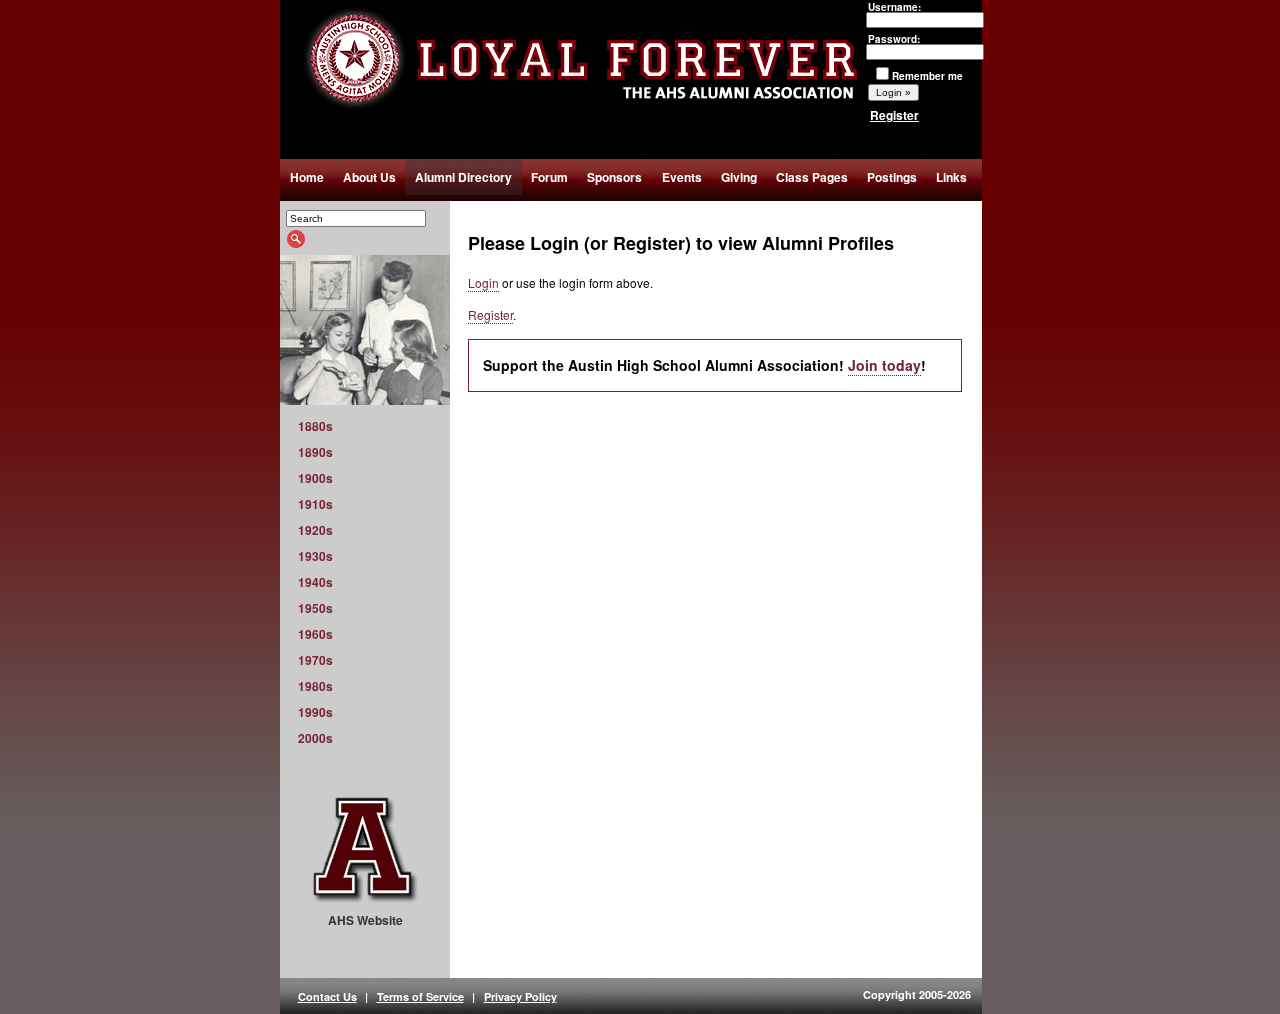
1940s (315, 582)
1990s (315, 712)
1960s (315, 634)
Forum (549, 177)
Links (951, 177)
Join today (884, 365)
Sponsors (614, 177)
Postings (892, 177)
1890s (315, 452)
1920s (315, 530)
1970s (315, 660)
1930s (315, 556)
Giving (739, 177)
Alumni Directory (463, 177)
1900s (315, 478)
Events (682, 177)
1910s (315, 504)
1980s (315, 686)
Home (307, 177)
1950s (315, 608)
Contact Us (327, 996)
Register (894, 115)
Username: (894, 7)
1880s (315, 426)
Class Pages (812, 177)
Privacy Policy (520, 996)
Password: (894, 39)
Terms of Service (420, 996)
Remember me (927, 76)
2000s (315, 738)
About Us (369, 177)
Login (483, 282)
